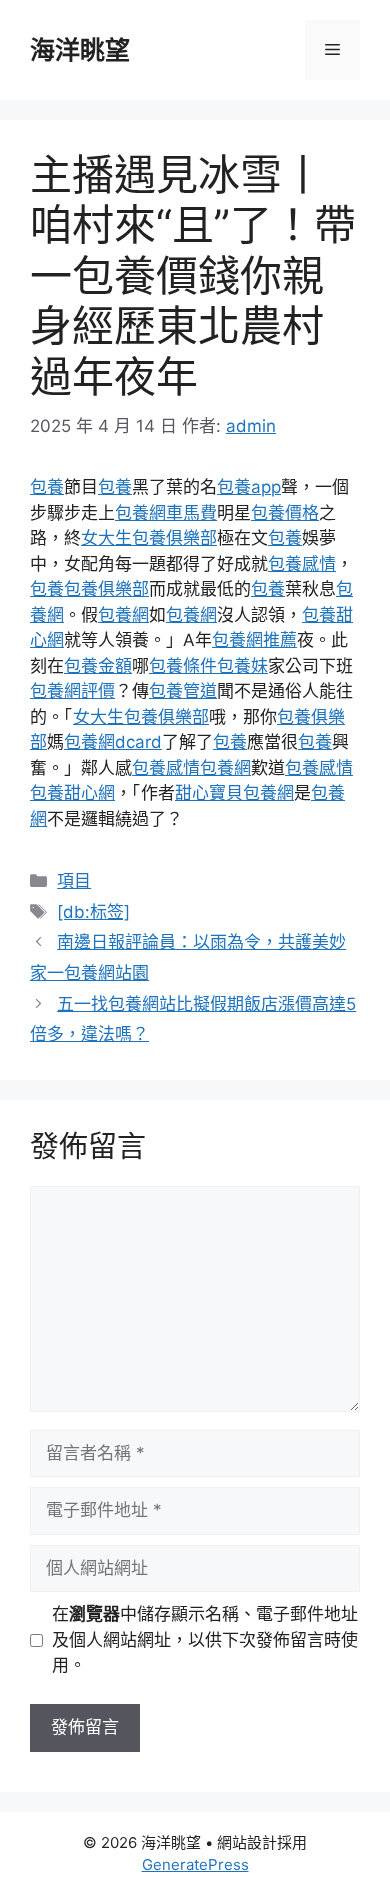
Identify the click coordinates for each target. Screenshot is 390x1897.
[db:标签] (93, 912)
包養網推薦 (254, 640)
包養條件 (183, 666)
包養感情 (302, 564)
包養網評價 (72, 691)
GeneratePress (195, 1864)
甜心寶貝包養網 (234, 793)
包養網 (123, 615)
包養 (47, 487)
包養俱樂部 (106, 589)
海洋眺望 (80, 50)
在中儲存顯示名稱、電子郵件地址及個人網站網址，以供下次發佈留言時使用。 (205, 1639)
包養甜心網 (72, 793)
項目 (74, 881)
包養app (249, 487)
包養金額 (98, 666)
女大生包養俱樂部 (149, 538)
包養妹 (242, 666)
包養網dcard (113, 742)
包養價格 (285, 513)
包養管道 (183, 691)
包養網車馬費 (166, 513)
